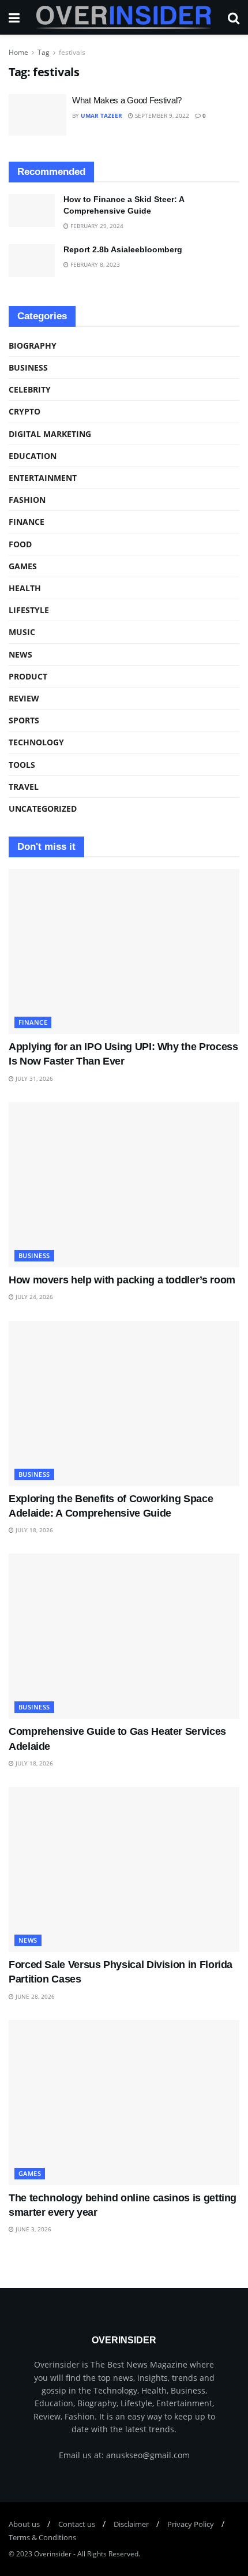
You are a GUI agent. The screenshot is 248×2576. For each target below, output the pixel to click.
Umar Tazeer (102, 115)
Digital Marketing (50, 434)
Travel (24, 787)
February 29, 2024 (96, 226)
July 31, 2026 (33, 1078)
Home (18, 52)
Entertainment (43, 478)
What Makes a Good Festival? (127, 100)
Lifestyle (29, 610)
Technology (36, 742)
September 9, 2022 (161, 115)
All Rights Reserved (108, 2554)
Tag (44, 52)
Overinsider (53, 2554)
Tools (22, 765)
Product (28, 676)
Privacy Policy (191, 2524)
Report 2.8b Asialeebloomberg (123, 249)
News (20, 654)
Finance (27, 522)
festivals (72, 52)
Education (33, 456)
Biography (33, 346)
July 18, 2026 (33, 1530)
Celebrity (30, 389)
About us (24, 2524)
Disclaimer (131, 2524)
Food (20, 544)
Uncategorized (43, 809)
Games (23, 566)
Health (25, 588)
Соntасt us (77, 2524)
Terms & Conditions (42, 2537)
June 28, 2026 (34, 1996)
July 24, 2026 (33, 1297)
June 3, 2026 (33, 2229)
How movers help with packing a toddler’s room (122, 1280)
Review (24, 698)
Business (28, 367)
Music (22, 632)
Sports (24, 720)
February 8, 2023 (94, 264)
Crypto (25, 411)
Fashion (27, 500)
